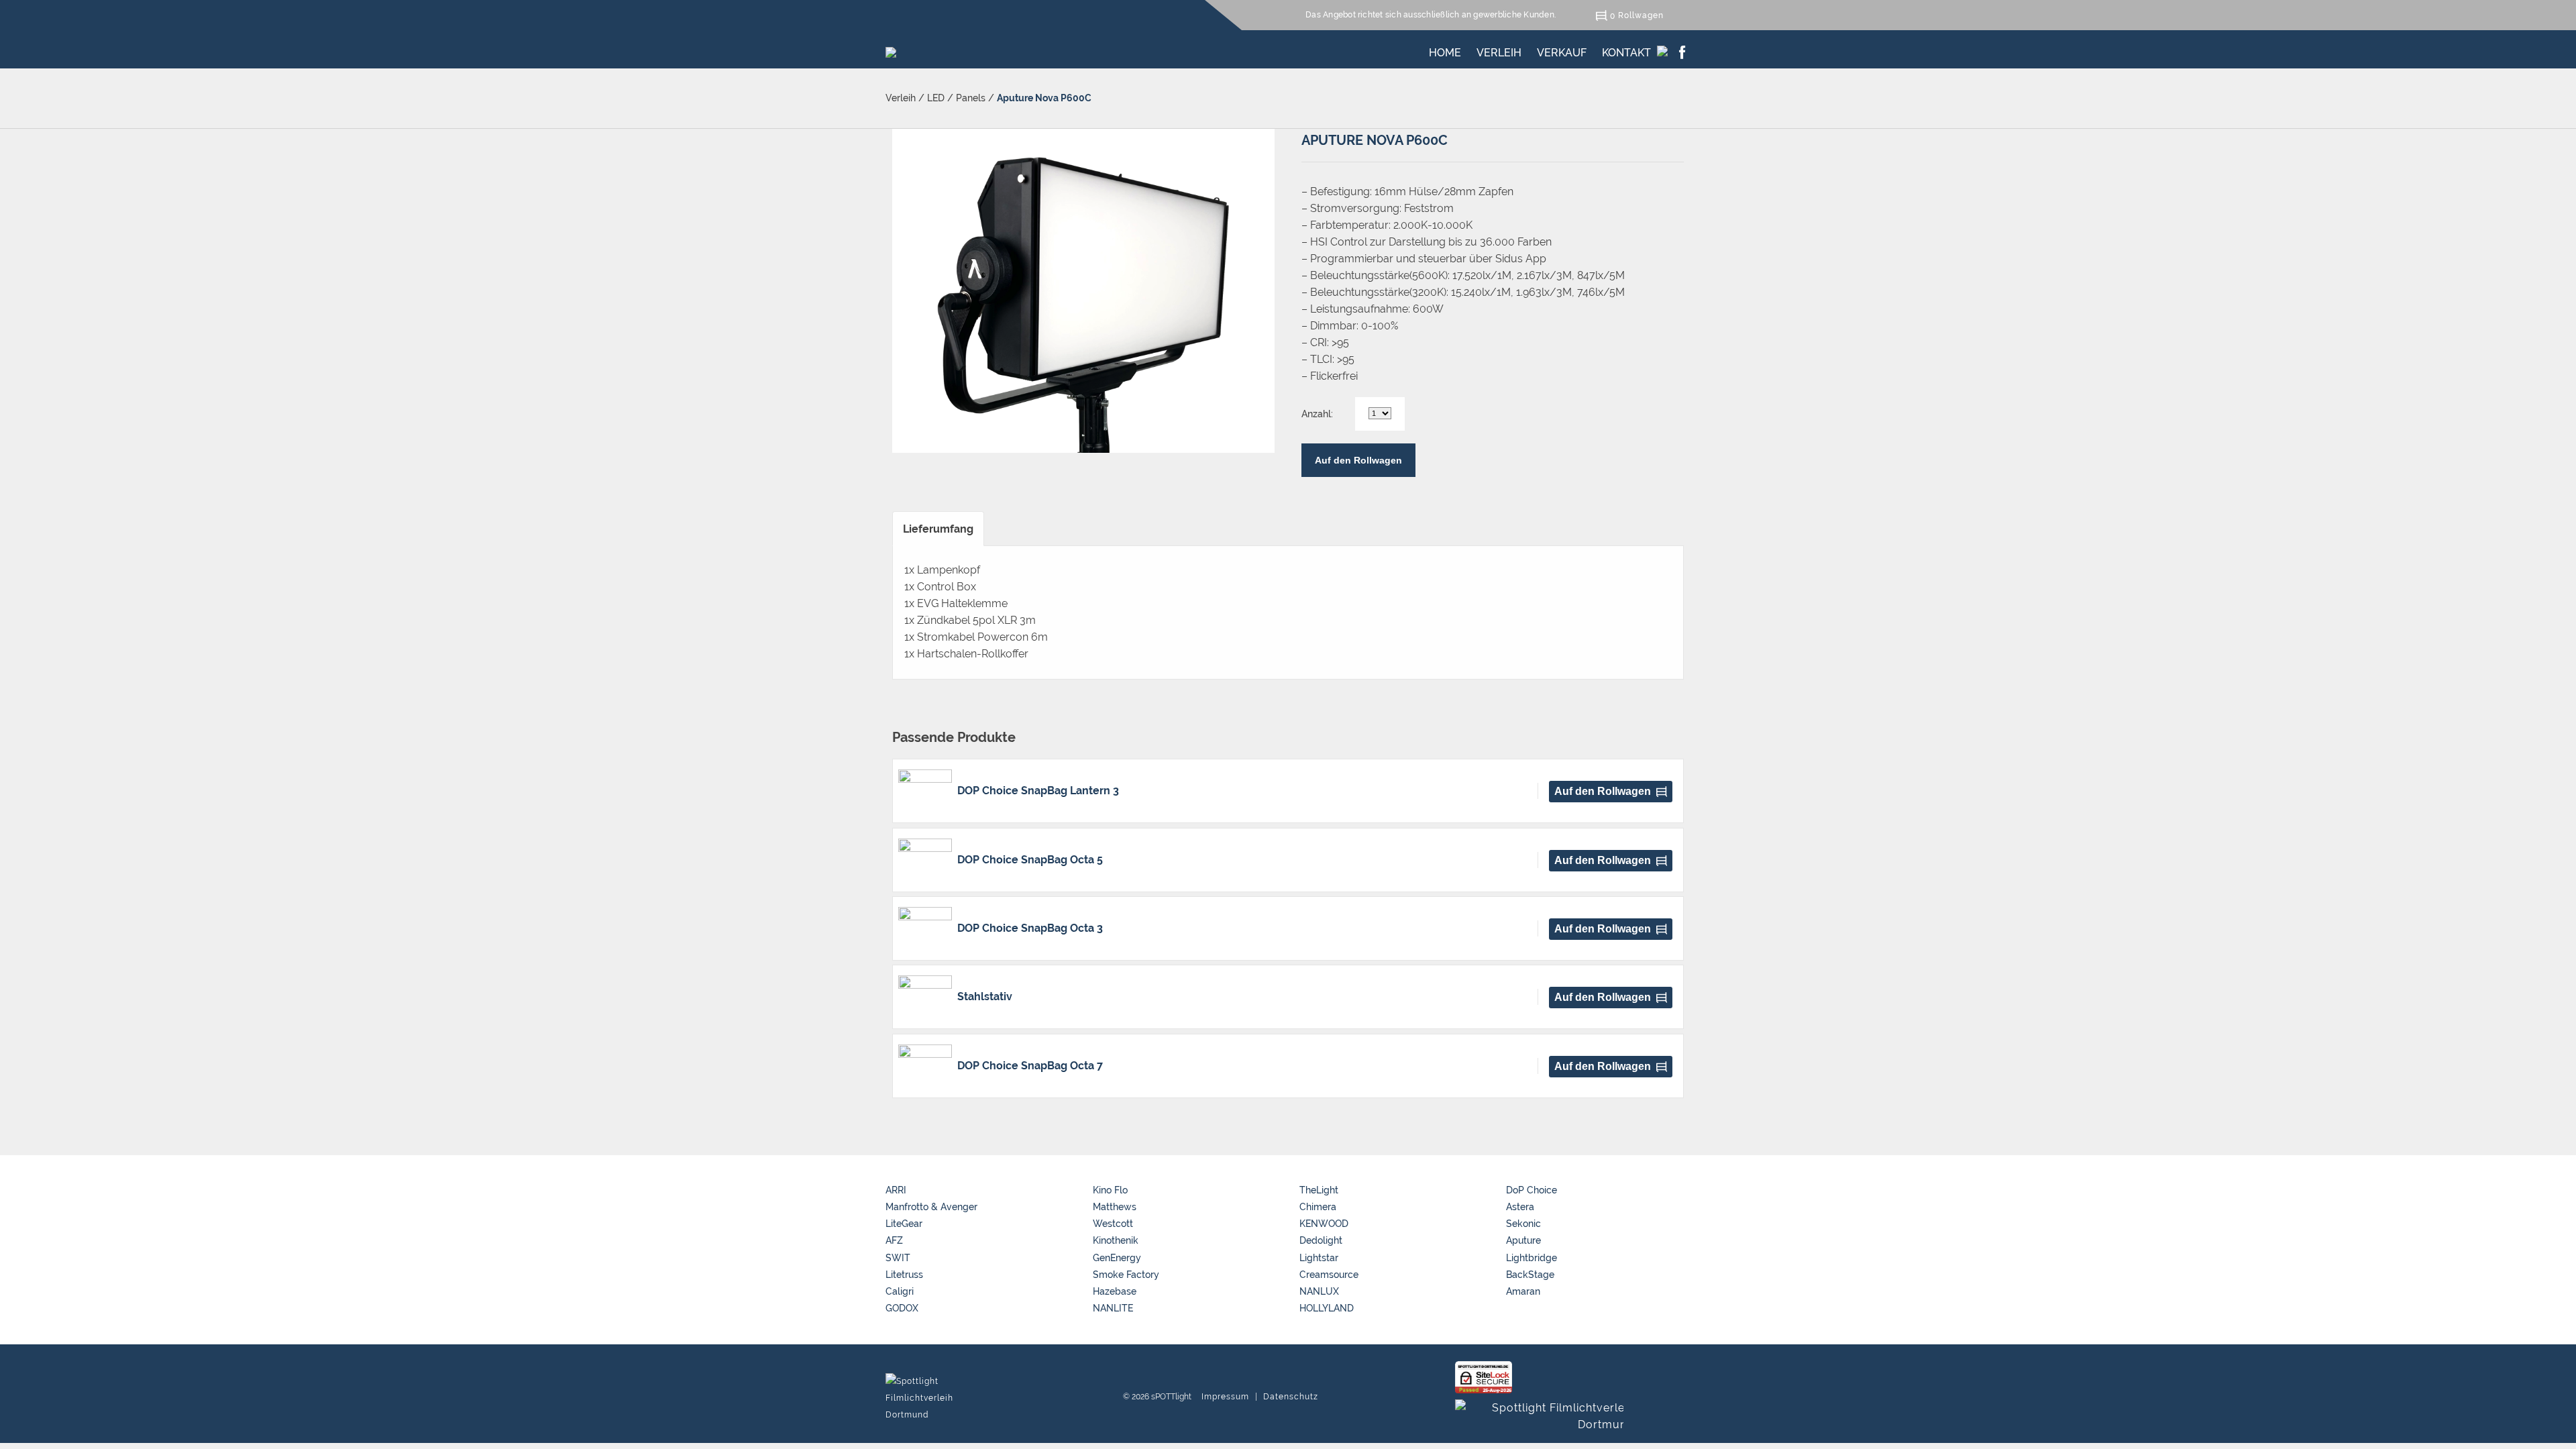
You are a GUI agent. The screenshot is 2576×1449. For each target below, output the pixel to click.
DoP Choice (1532, 1190)
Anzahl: (1317, 414)
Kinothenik (1116, 1240)
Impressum (1225, 1397)
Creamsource (1329, 1275)
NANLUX (1319, 1291)
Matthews (1115, 1207)
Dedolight (1321, 1240)
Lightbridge (1532, 1258)
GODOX (902, 1308)
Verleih (1499, 50)
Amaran (1523, 1291)
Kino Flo (1110, 1190)
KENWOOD (1324, 1224)
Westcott (1113, 1224)
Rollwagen (1641, 15)
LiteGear (904, 1224)
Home (1445, 50)
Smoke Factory (1126, 1275)
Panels (971, 98)
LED (936, 98)
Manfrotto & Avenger (931, 1207)
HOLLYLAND (1327, 1308)
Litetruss (904, 1275)
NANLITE (1113, 1308)
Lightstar (1319, 1258)
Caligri (900, 1291)
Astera (1520, 1207)
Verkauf (1562, 50)
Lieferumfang (938, 529)
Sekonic (1523, 1224)
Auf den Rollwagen (1358, 460)
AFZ (894, 1240)
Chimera (1318, 1207)
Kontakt (1626, 50)
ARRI (896, 1190)
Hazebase (1115, 1291)
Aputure (1523, 1240)
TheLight (1319, 1190)
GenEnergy (1117, 1258)
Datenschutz (1291, 1397)
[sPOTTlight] (891, 49)
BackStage (1530, 1275)
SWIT (898, 1258)
